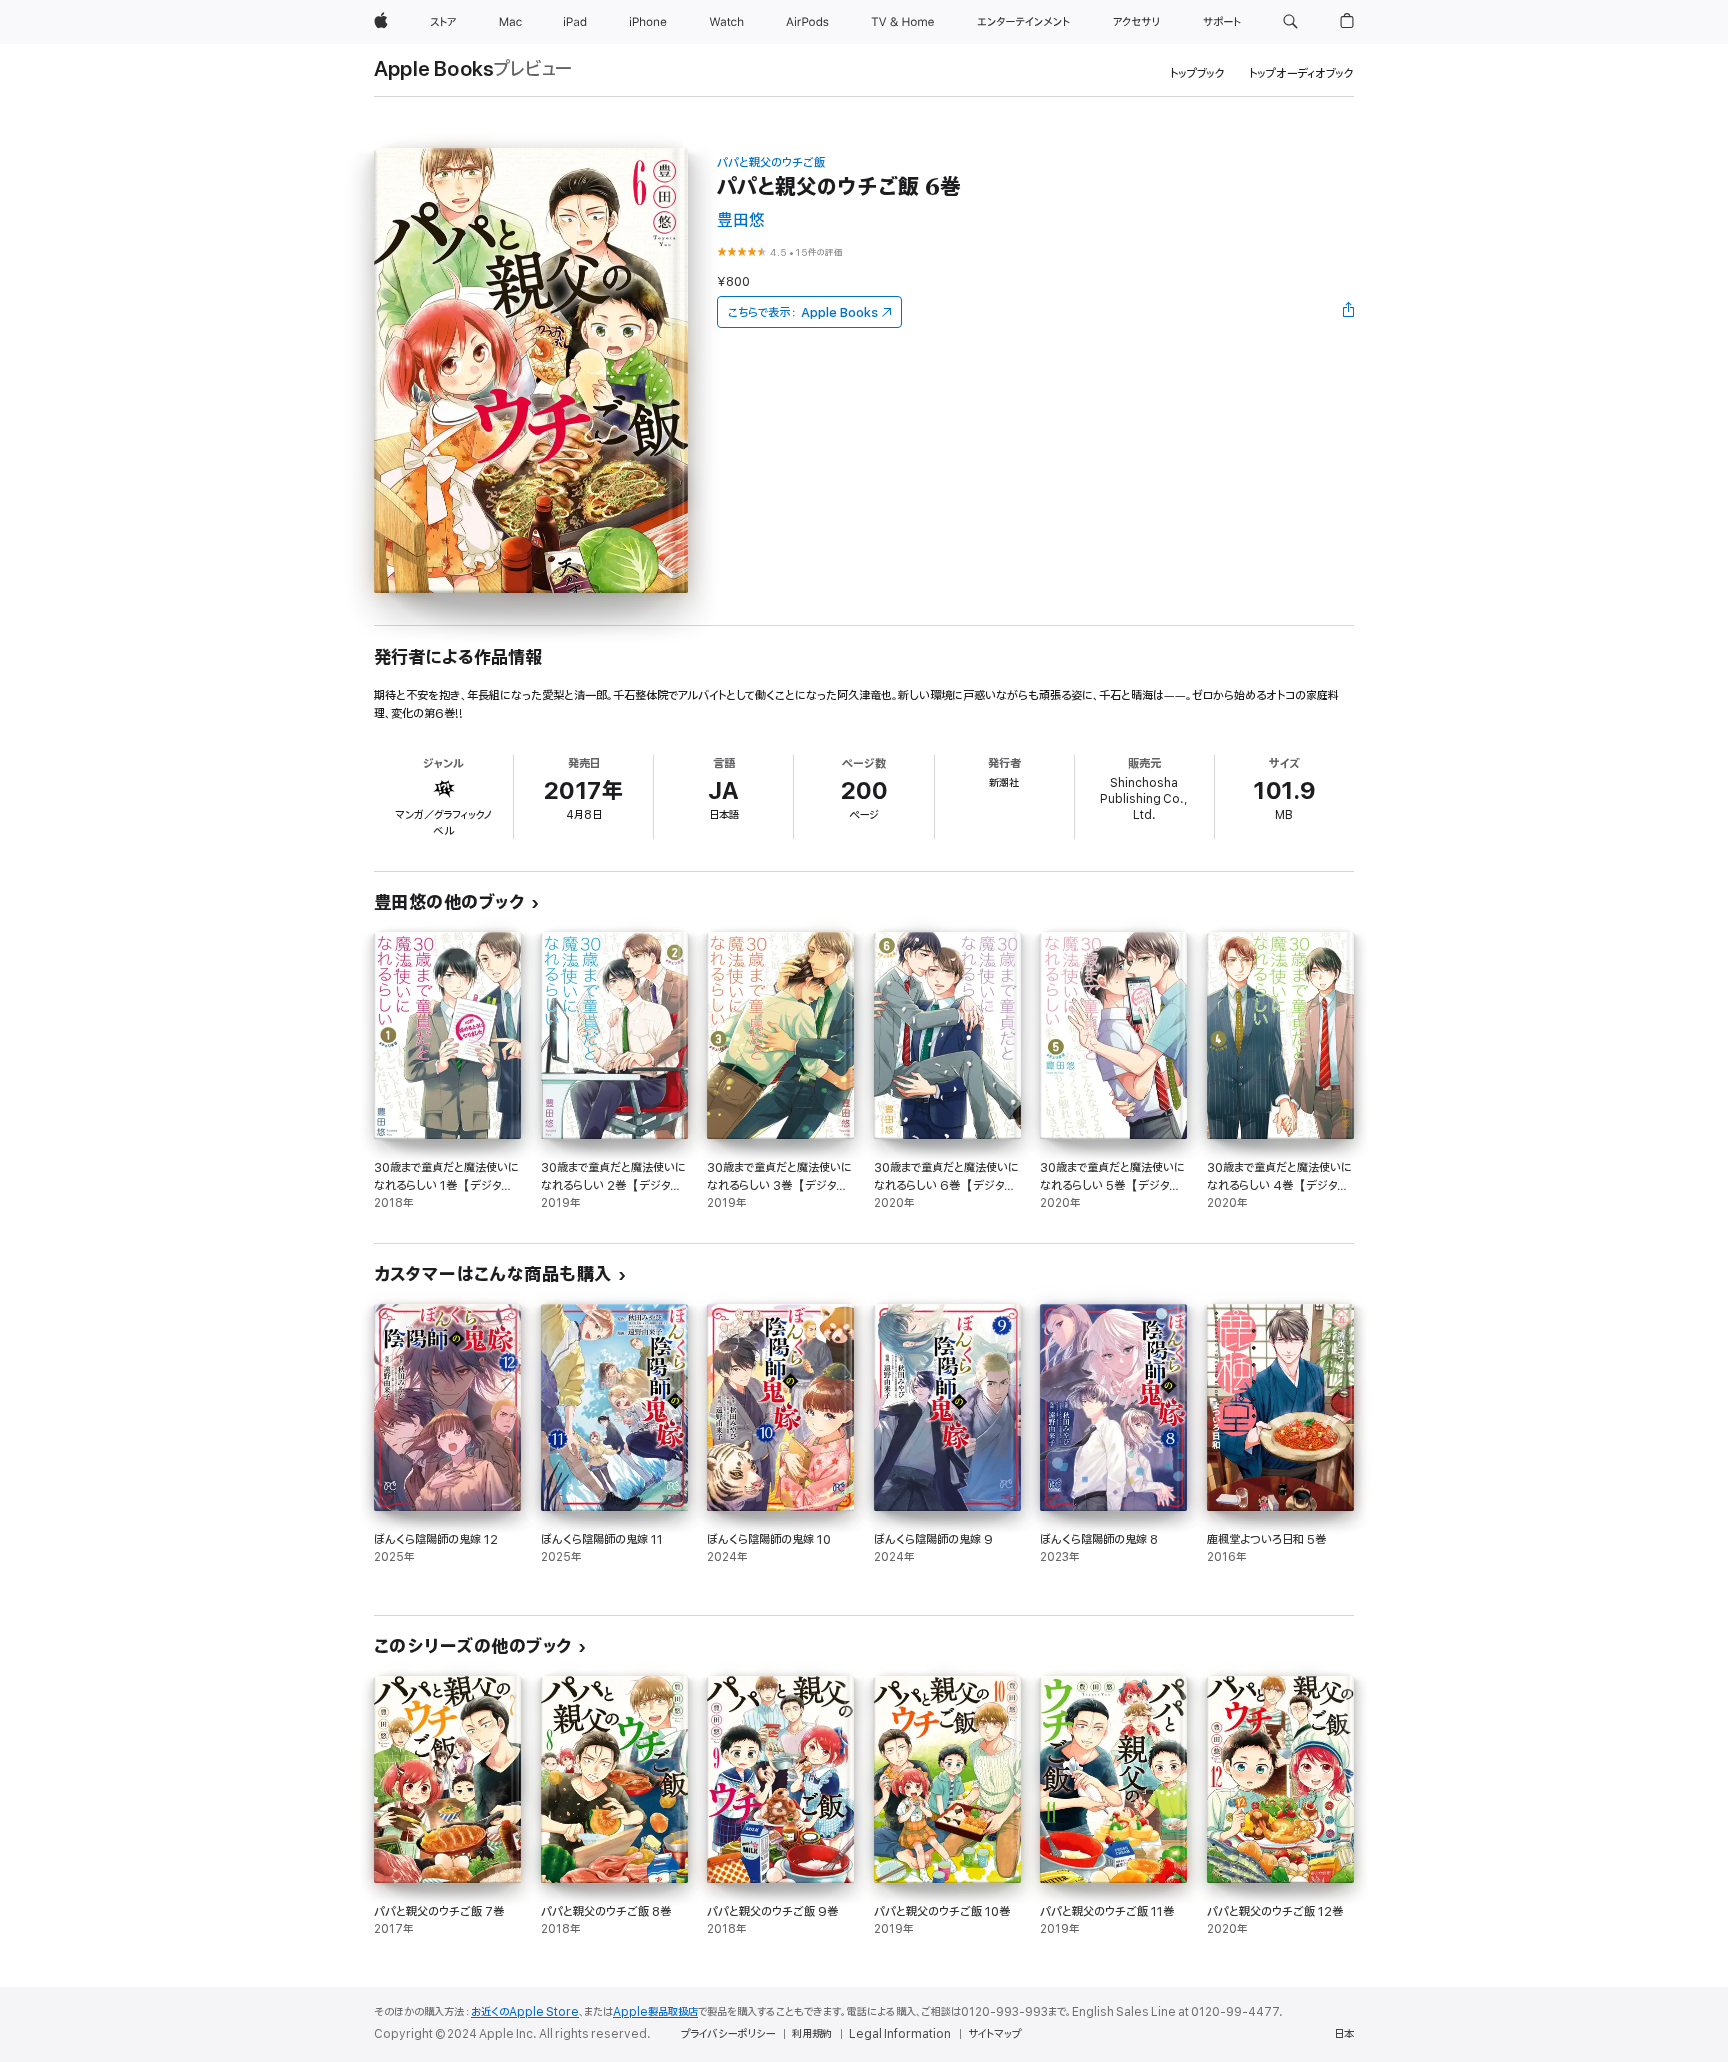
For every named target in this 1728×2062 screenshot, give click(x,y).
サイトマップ (994, 2034)
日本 (1344, 2034)
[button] (1290, 22)
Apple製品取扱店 (655, 2012)
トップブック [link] (1197, 73)
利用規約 (812, 2034)
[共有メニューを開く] (1349, 312)
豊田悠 (741, 220)
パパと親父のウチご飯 (771, 162)
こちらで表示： (803, 312)
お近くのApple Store (525, 2012)
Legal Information (900, 2034)
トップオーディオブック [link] (1301, 73)
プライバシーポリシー (728, 2034)
